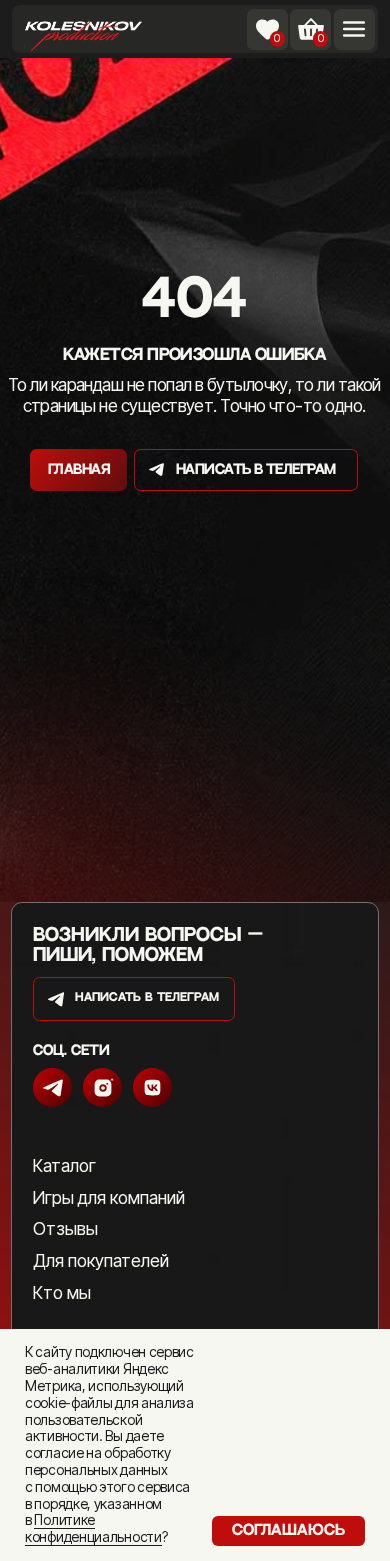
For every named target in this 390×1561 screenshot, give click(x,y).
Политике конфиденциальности (93, 1528)
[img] (83, 32)
